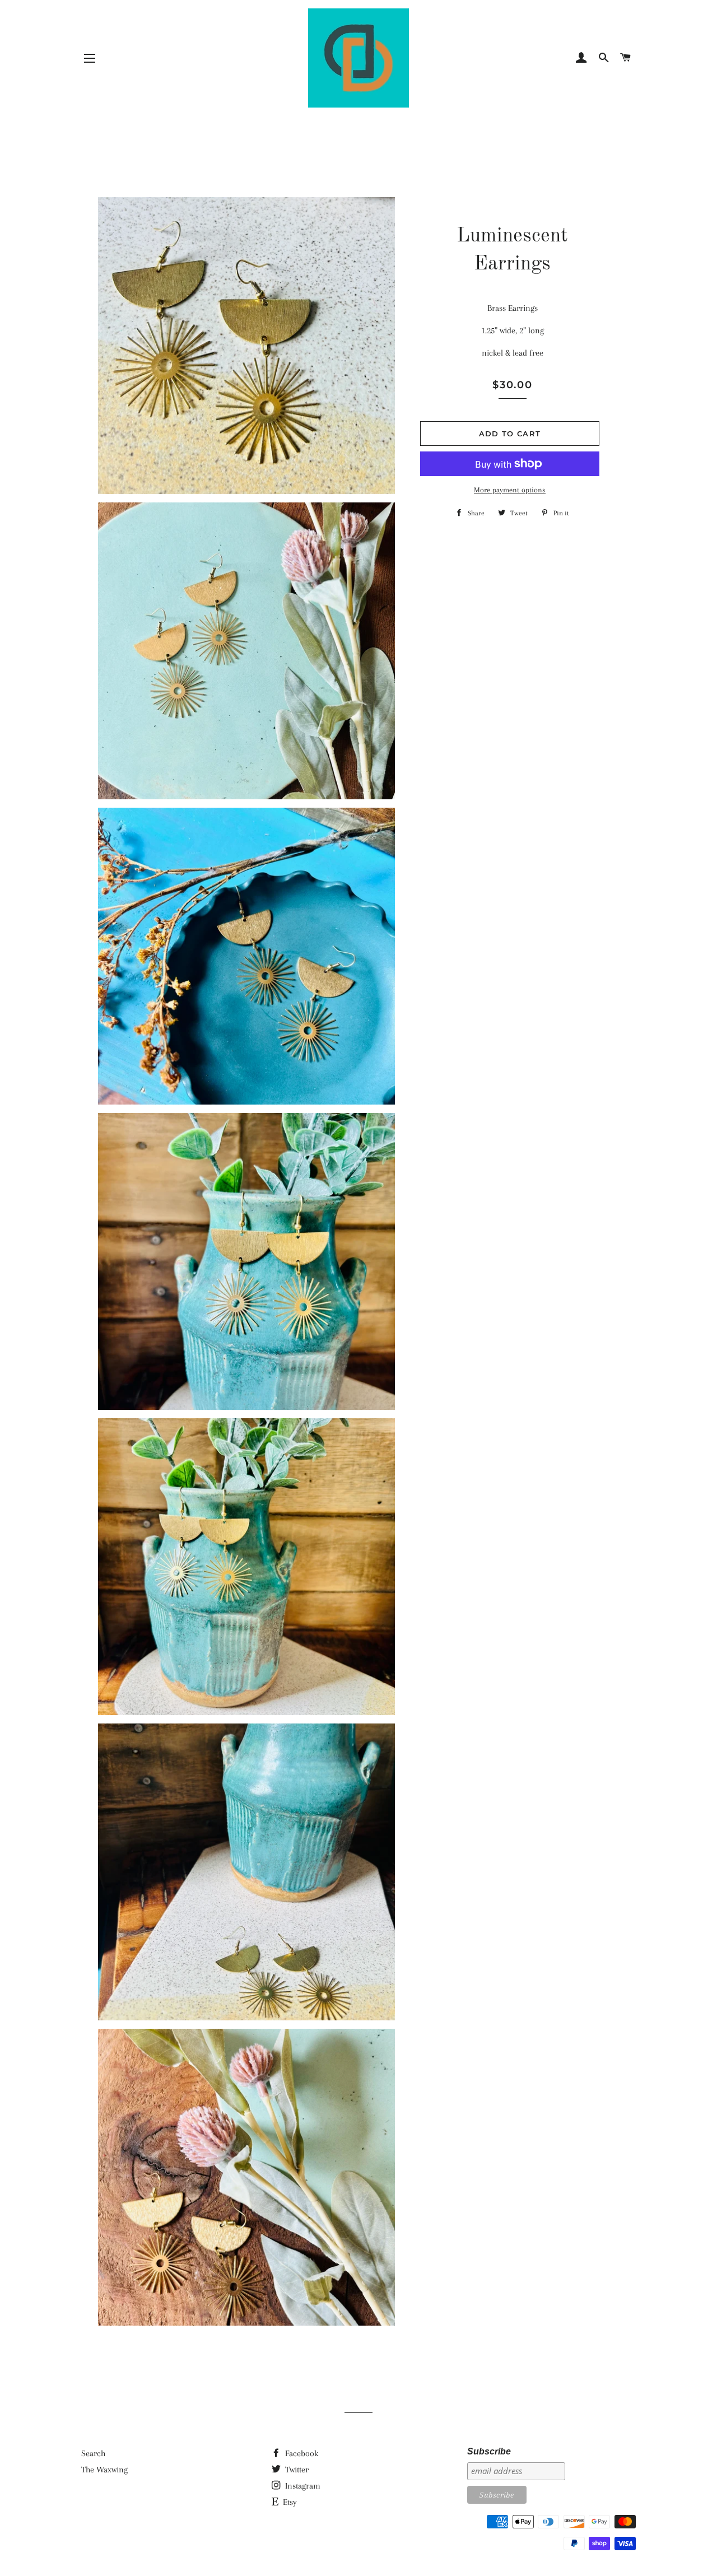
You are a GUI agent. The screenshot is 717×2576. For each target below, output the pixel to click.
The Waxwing (104, 2470)
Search (93, 2453)
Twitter (296, 2470)
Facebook (301, 2453)
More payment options (510, 490)
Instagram (302, 2486)
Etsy (289, 2502)
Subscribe (489, 2451)
